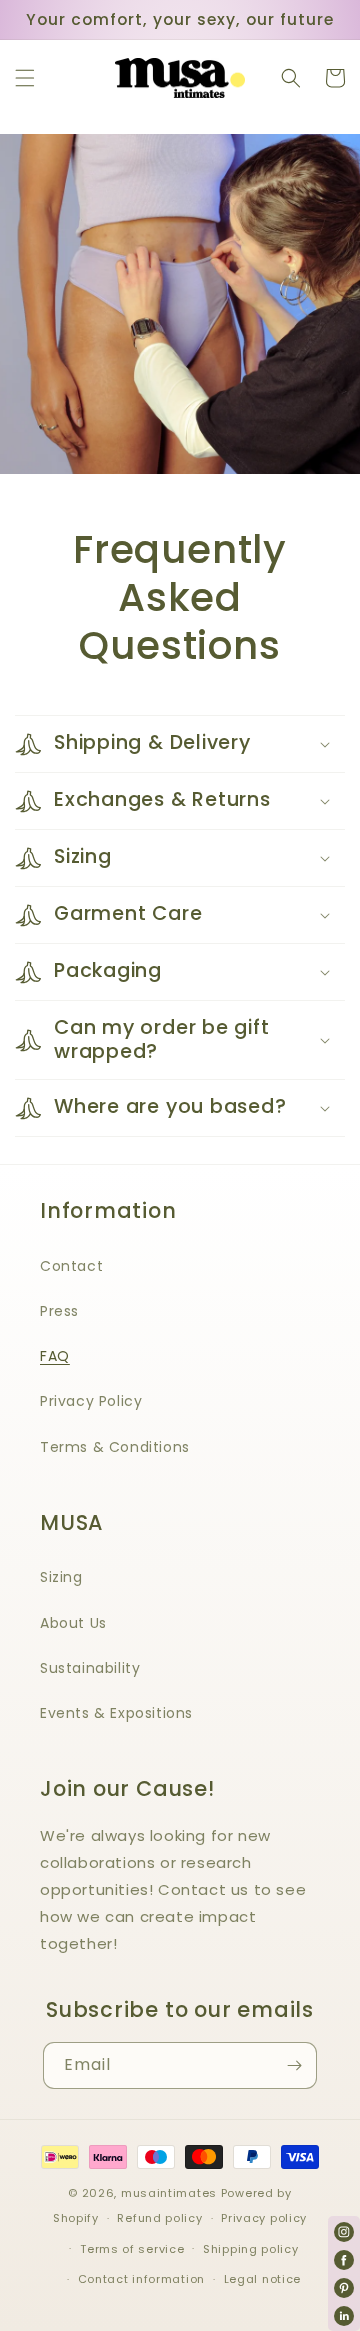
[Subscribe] (294, 2065)
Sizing (61, 1577)
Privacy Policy (91, 1401)
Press (59, 1311)
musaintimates (169, 2193)
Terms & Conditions (115, 1447)
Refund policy (159, 2218)
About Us (73, 1623)
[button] (25, 78)
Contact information (141, 2279)
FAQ (55, 1356)
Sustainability (90, 1668)
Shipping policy (251, 2249)
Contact (71, 1266)
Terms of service (132, 2249)
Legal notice (262, 2279)
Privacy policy (264, 2218)
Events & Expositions (116, 1713)
